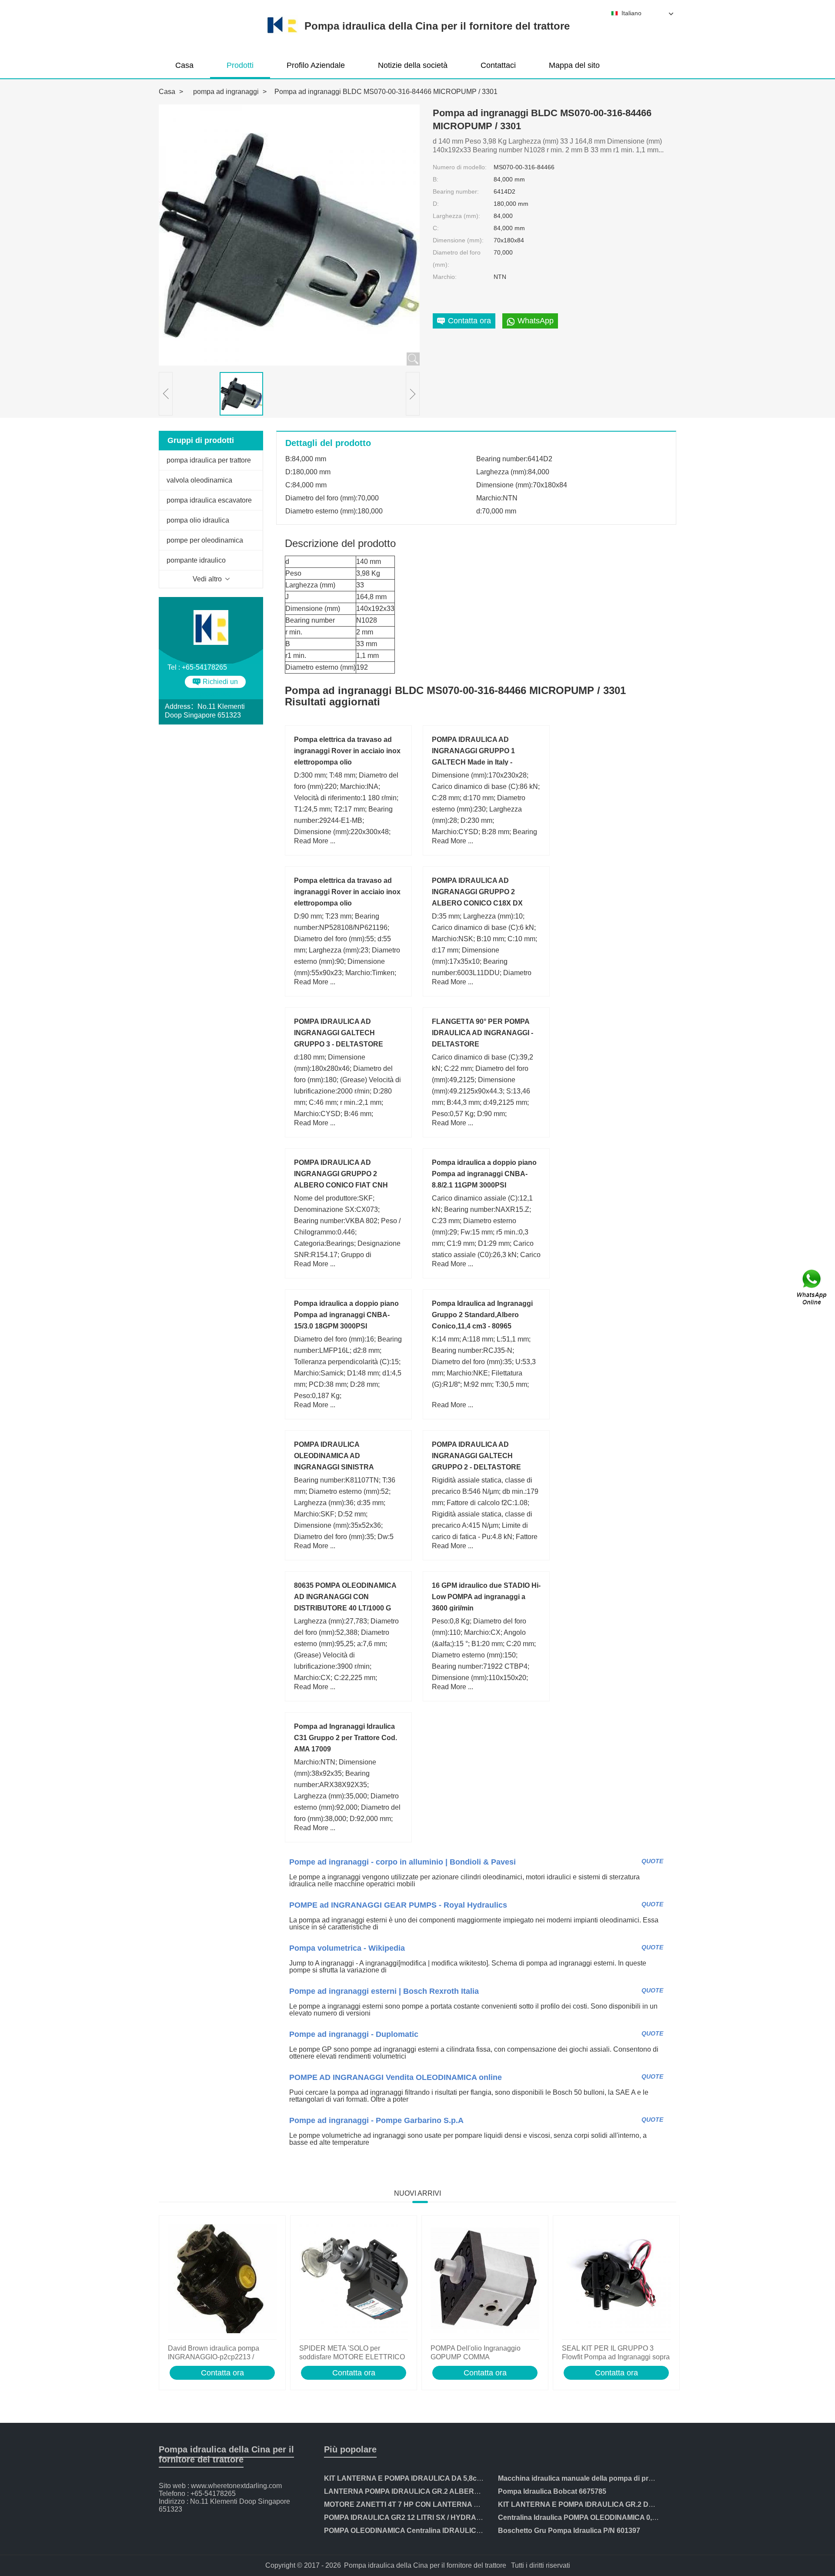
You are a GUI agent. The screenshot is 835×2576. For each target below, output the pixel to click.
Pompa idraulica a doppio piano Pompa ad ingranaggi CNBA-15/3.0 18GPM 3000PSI (346, 1315)
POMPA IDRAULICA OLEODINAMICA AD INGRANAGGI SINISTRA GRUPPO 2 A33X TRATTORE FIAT (342, 1467)
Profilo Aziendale (316, 65)
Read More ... (315, 841)
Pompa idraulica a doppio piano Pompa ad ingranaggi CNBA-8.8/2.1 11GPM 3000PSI (484, 1174)
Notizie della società (413, 65)
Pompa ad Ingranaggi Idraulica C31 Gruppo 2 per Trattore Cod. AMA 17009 (346, 1738)
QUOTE (652, 1861)
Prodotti (240, 65)
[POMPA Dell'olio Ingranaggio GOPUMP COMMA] (485, 2280)
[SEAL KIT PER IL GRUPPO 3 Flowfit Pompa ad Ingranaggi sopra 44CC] (616, 2280)
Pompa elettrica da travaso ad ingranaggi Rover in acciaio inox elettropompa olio (347, 751)
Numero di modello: (460, 167)
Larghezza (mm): (456, 216)
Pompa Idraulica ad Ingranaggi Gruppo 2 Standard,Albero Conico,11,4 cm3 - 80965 (482, 1315)
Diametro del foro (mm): (457, 258)
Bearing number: (456, 191)
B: (436, 179)
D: (436, 204)
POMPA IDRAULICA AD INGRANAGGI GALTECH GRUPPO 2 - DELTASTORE (476, 1456)
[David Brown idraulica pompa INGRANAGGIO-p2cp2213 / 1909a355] (222, 2280)
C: (436, 228)
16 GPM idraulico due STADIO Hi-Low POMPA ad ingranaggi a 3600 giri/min (486, 1597)
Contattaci (498, 65)
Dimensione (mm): (458, 240)
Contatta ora (222, 2373)
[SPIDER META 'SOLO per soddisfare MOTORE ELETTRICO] (354, 2280)
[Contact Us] (812, 1288)
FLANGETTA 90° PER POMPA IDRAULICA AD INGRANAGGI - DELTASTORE (483, 1033)
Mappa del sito (574, 65)
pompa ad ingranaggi (226, 92)
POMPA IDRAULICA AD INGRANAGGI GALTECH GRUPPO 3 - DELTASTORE (339, 1033)
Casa (184, 65)
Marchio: (445, 277)
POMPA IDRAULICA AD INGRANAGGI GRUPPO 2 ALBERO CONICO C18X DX (477, 892)
